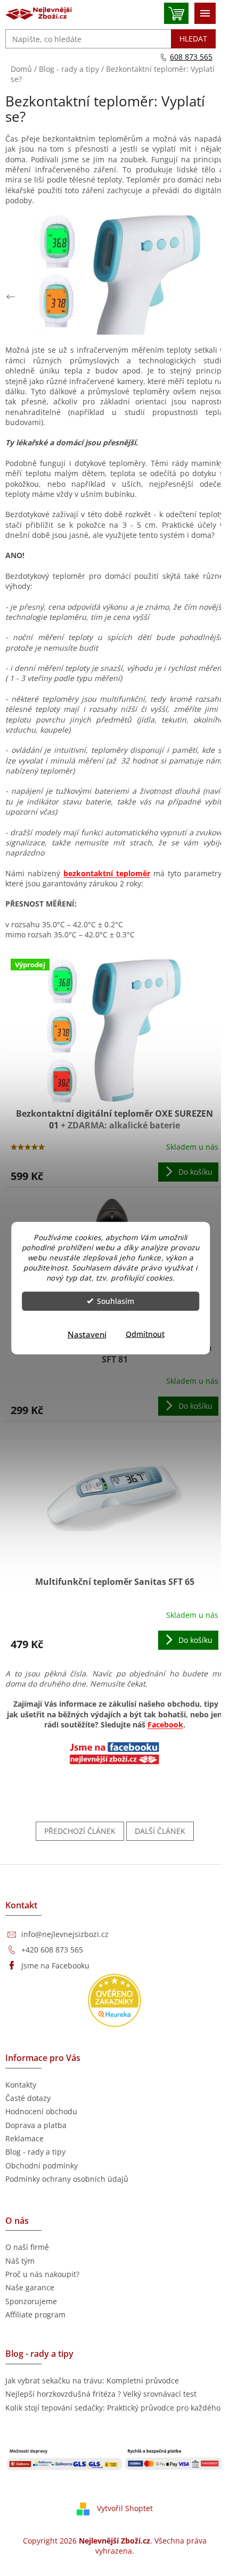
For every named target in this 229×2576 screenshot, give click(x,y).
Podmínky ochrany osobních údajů (67, 2179)
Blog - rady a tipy (35, 2152)
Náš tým (20, 2261)
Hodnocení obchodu (41, 2111)
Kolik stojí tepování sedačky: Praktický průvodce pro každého (113, 2408)
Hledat (193, 39)
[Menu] (205, 13)
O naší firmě (27, 2247)
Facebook (165, 1725)
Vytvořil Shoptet (125, 2508)
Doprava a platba (36, 2125)
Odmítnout (145, 1334)
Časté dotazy (28, 2098)
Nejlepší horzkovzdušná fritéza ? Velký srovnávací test (101, 2394)
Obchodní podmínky (42, 2166)
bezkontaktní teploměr (107, 873)
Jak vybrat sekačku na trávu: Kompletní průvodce (92, 2380)
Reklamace (24, 2138)
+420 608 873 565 (52, 1950)
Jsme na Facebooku (55, 1966)
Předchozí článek (80, 1831)
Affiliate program (35, 2315)
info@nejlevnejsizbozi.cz (65, 1934)
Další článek (160, 1831)
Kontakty (21, 2085)
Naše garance (30, 2287)
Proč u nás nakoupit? (42, 2274)
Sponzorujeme (31, 2301)
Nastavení (87, 1334)
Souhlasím (116, 1301)
